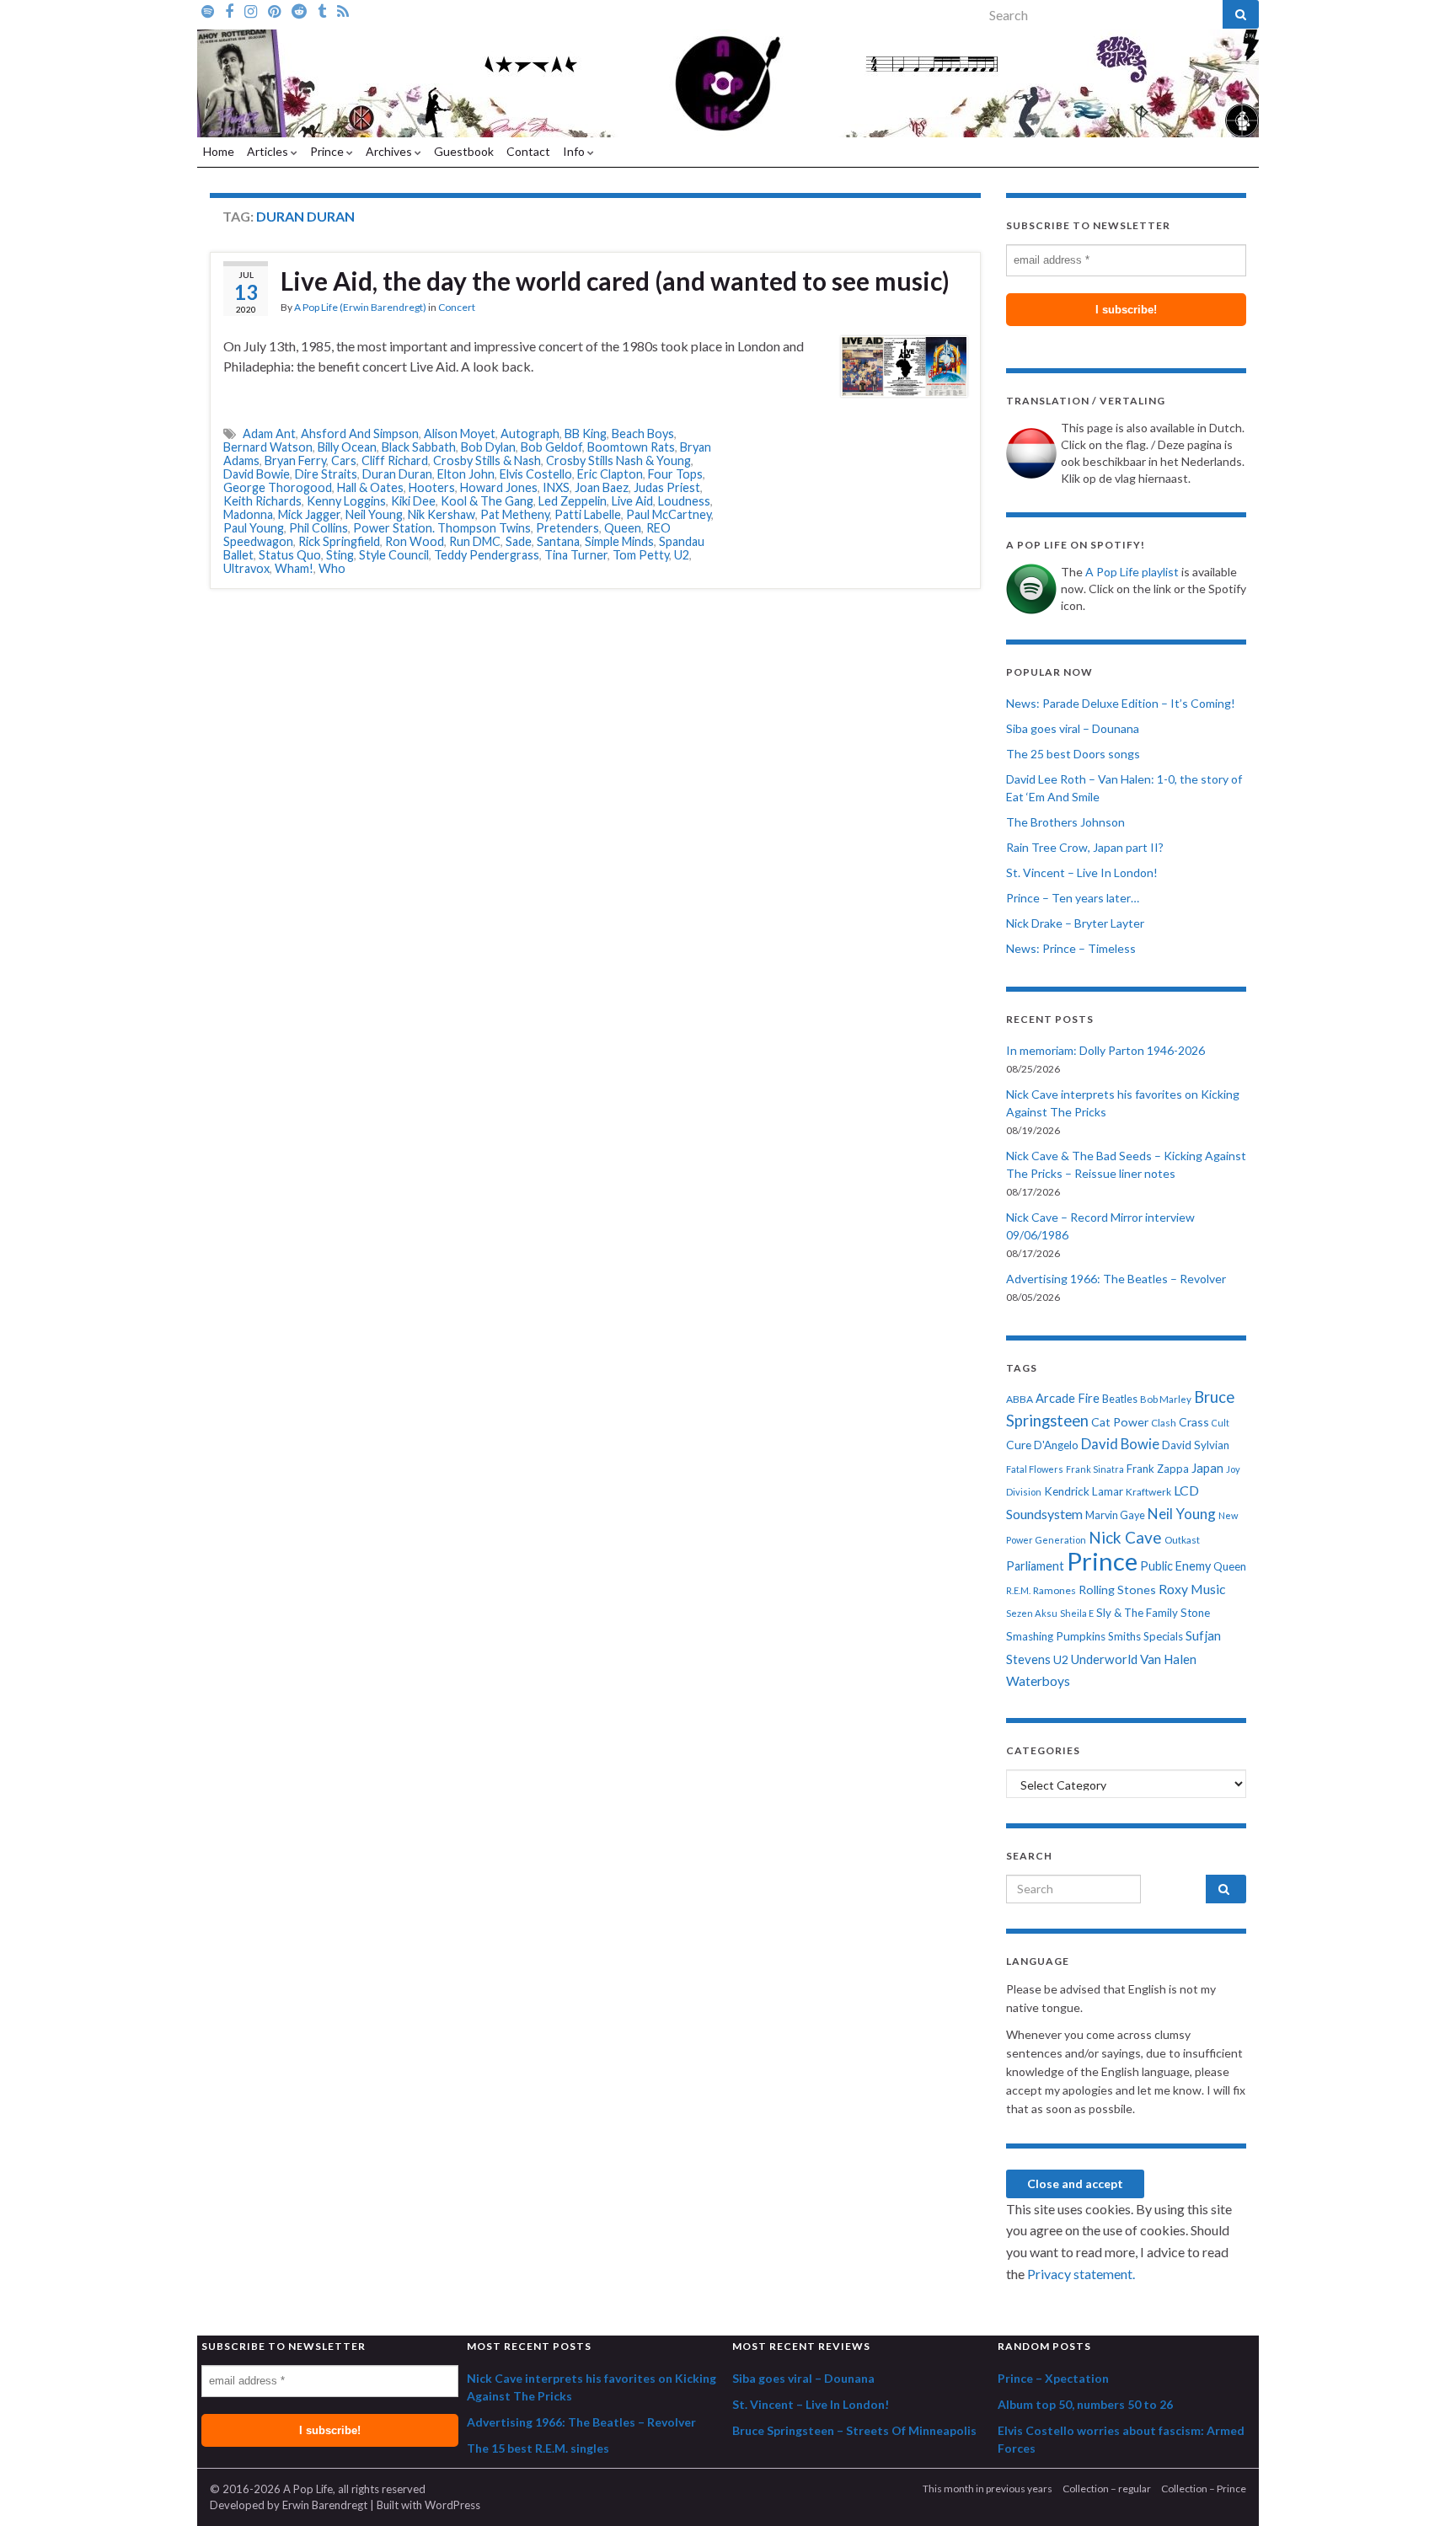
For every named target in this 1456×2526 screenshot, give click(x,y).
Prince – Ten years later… (1073, 898)
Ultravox (246, 568)
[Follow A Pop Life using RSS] (343, 10)
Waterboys (1038, 1681)
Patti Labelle (588, 514)
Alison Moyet (460, 433)
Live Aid (632, 501)
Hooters (432, 487)
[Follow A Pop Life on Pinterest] (274, 10)
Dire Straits (326, 474)
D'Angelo (1056, 1445)
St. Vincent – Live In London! (1082, 872)
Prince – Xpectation (1053, 2378)
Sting (340, 555)
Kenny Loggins (346, 501)
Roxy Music (1192, 1589)
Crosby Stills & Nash (487, 460)
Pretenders (567, 528)
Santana (558, 541)
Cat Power (1120, 1422)
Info (575, 151)
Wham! (294, 568)
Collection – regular (1107, 2489)
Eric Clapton (610, 474)
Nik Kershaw (442, 514)
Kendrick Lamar (1084, 1491)
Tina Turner (576, 555)
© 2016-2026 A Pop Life (271, 2489)
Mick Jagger (309, 514)
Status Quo (290, 555)
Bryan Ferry (295, 460)
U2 (682, 555)
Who (332, 568)
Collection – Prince (1204, 2489)
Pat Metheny (515, 514)
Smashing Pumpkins (1056, 1636)
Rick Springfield (339, 541)
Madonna (248, 514)
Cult (1220, 1423)
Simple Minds (619, 541)
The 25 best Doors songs (1073, 754)
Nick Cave (1125, 1537)
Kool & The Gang (487, 501)
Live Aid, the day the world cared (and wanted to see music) (615, 281)
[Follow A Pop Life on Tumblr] (322, 10)
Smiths (1124, 1636)
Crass (1194, 1422)
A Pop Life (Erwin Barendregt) (360, 307)
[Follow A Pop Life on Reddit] (299, 10)
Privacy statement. (1081, 2274)
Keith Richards (262, 501)
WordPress (452, 2505)
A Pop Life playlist (1132, 572)
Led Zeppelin (573, 501)
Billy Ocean (347, 447)
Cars (344, 460)
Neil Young (374, 514)
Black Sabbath (419, 447)
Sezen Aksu (1032, 1613)
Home (219, 151)
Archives (390, 151)
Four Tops (675, 474)
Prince (328, 151)
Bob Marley (1166, 1399)
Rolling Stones (1117, 1589)
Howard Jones (499, 487)
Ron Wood (415, 541)
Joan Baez (602, 487)
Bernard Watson (268, 447)
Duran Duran (397, 474)
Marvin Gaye (1115, 1515)
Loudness (684, 501)
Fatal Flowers (1035, 1469)
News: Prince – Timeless (1071, 948)
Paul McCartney (669, 514)
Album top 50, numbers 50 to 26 (1085, 2404)
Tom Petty (641, 555)
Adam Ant (269, 433)
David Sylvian (1196, 1445)
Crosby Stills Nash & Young (618, 460)
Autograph (530, 433)
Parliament (1035, 1566)
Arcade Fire (1068, 1398)
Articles (269, 151)
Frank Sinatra (1095, 1469)
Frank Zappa (1158, 1469)
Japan (1207, 1468)
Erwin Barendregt (325, 2505)
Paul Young (254, 528)
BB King (586, 433)
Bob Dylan (488, 447)
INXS (556, 487)
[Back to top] (1418, 2488)
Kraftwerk (1148, 1492)
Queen (623, 528)
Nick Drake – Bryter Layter (1075, 923)
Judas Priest (667, 487)
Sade (519, 541)
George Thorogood (278, 487)
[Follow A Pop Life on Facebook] (229, 10)
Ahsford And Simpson (360, 433)
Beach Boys (643, 433)
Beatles (1120, 1399)
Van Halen (1168, 1659)
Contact (528, 151)
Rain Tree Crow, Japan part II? (1085, 847)
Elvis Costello (536, 474)
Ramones (1055, 1590)
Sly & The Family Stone (1153, 1613)
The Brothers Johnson (1065, 822)
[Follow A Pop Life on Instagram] (251, 10)
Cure (1019, 1445)
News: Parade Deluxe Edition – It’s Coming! (1121, 703)
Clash (1164, 1423)
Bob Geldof (551, 447)
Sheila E (1077, 1613)
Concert (457, 307)
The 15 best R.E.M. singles (538, 2448)
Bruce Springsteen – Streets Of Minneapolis (854, 2430)
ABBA (1020, 1399)
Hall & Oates (370, 487)
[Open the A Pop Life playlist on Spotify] (208, 10)
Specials (1163, 1636)
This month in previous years (988, 2489)
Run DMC (475, 541)
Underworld (1104, 1659)
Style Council (394, 555)
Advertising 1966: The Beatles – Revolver (1116, 1279)
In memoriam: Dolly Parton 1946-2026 (1105, 1050)
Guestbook (464, 151)
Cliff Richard (395, 460)
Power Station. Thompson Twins (442, 528)
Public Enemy (1175, 1566)
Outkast (1182, 1540)
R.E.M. (1018, 1590)
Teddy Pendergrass (487, 555)
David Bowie (257, 474)
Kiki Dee (413, 501)
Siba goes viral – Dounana (1073, 728)
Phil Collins (318, 528)
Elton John (466, 474)
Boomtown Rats (631, 447)
